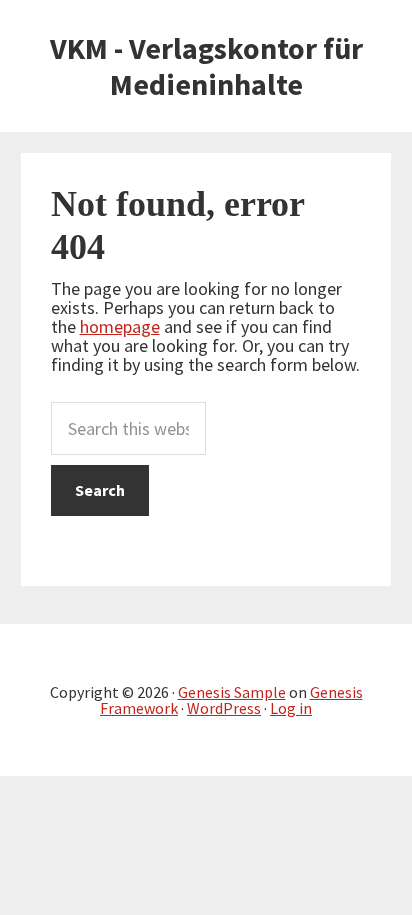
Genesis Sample (232, 692)
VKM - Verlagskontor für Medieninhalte (206, 66)
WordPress (224, 708)
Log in (291, 708)
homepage (120, 326)
